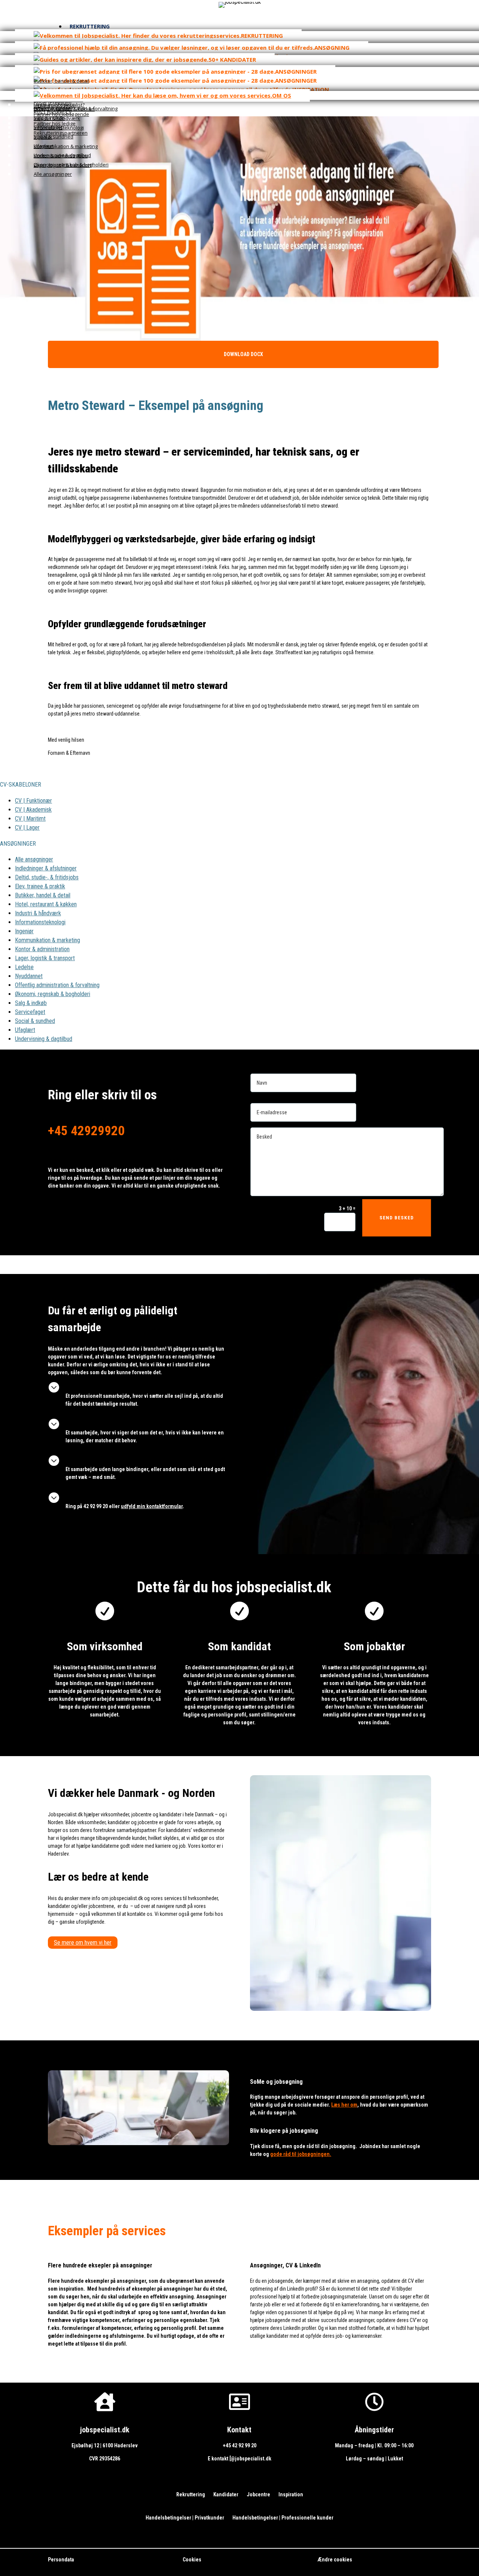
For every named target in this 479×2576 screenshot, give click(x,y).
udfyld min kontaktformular (152, 1506)
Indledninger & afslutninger (46, 868)
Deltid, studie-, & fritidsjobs (47, 877)
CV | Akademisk (33, 810)
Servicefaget (30, 1012)
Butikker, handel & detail (43, 895)
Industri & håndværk (38, 913)
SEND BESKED (397, 1218)
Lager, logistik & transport (45, 958)
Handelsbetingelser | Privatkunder (185, 2518)
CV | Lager (27, 828)
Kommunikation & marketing (48, 940)
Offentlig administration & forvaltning (57, 985)
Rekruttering (191, 2495)
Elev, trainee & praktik (40, 886)
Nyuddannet (29, 976)
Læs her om (344, 2105)
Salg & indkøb (31, 1003)
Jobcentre (258, 2495)
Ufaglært (25, 1030)
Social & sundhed (35, 1021)
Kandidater (226, 2495)
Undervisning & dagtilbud (44, 1039)
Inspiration (291, 2495)
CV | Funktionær (33, 801)
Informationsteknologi (40, 922)
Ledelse (24, 967)
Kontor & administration (42, 949)
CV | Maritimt (30, 819)
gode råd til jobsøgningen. (301, 2154)
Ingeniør (24, 931)
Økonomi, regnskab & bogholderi (53, 994)
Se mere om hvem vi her (83, 1943)
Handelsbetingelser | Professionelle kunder (283, 2518)
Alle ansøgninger (34, 859)
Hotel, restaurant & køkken (46, 904)
